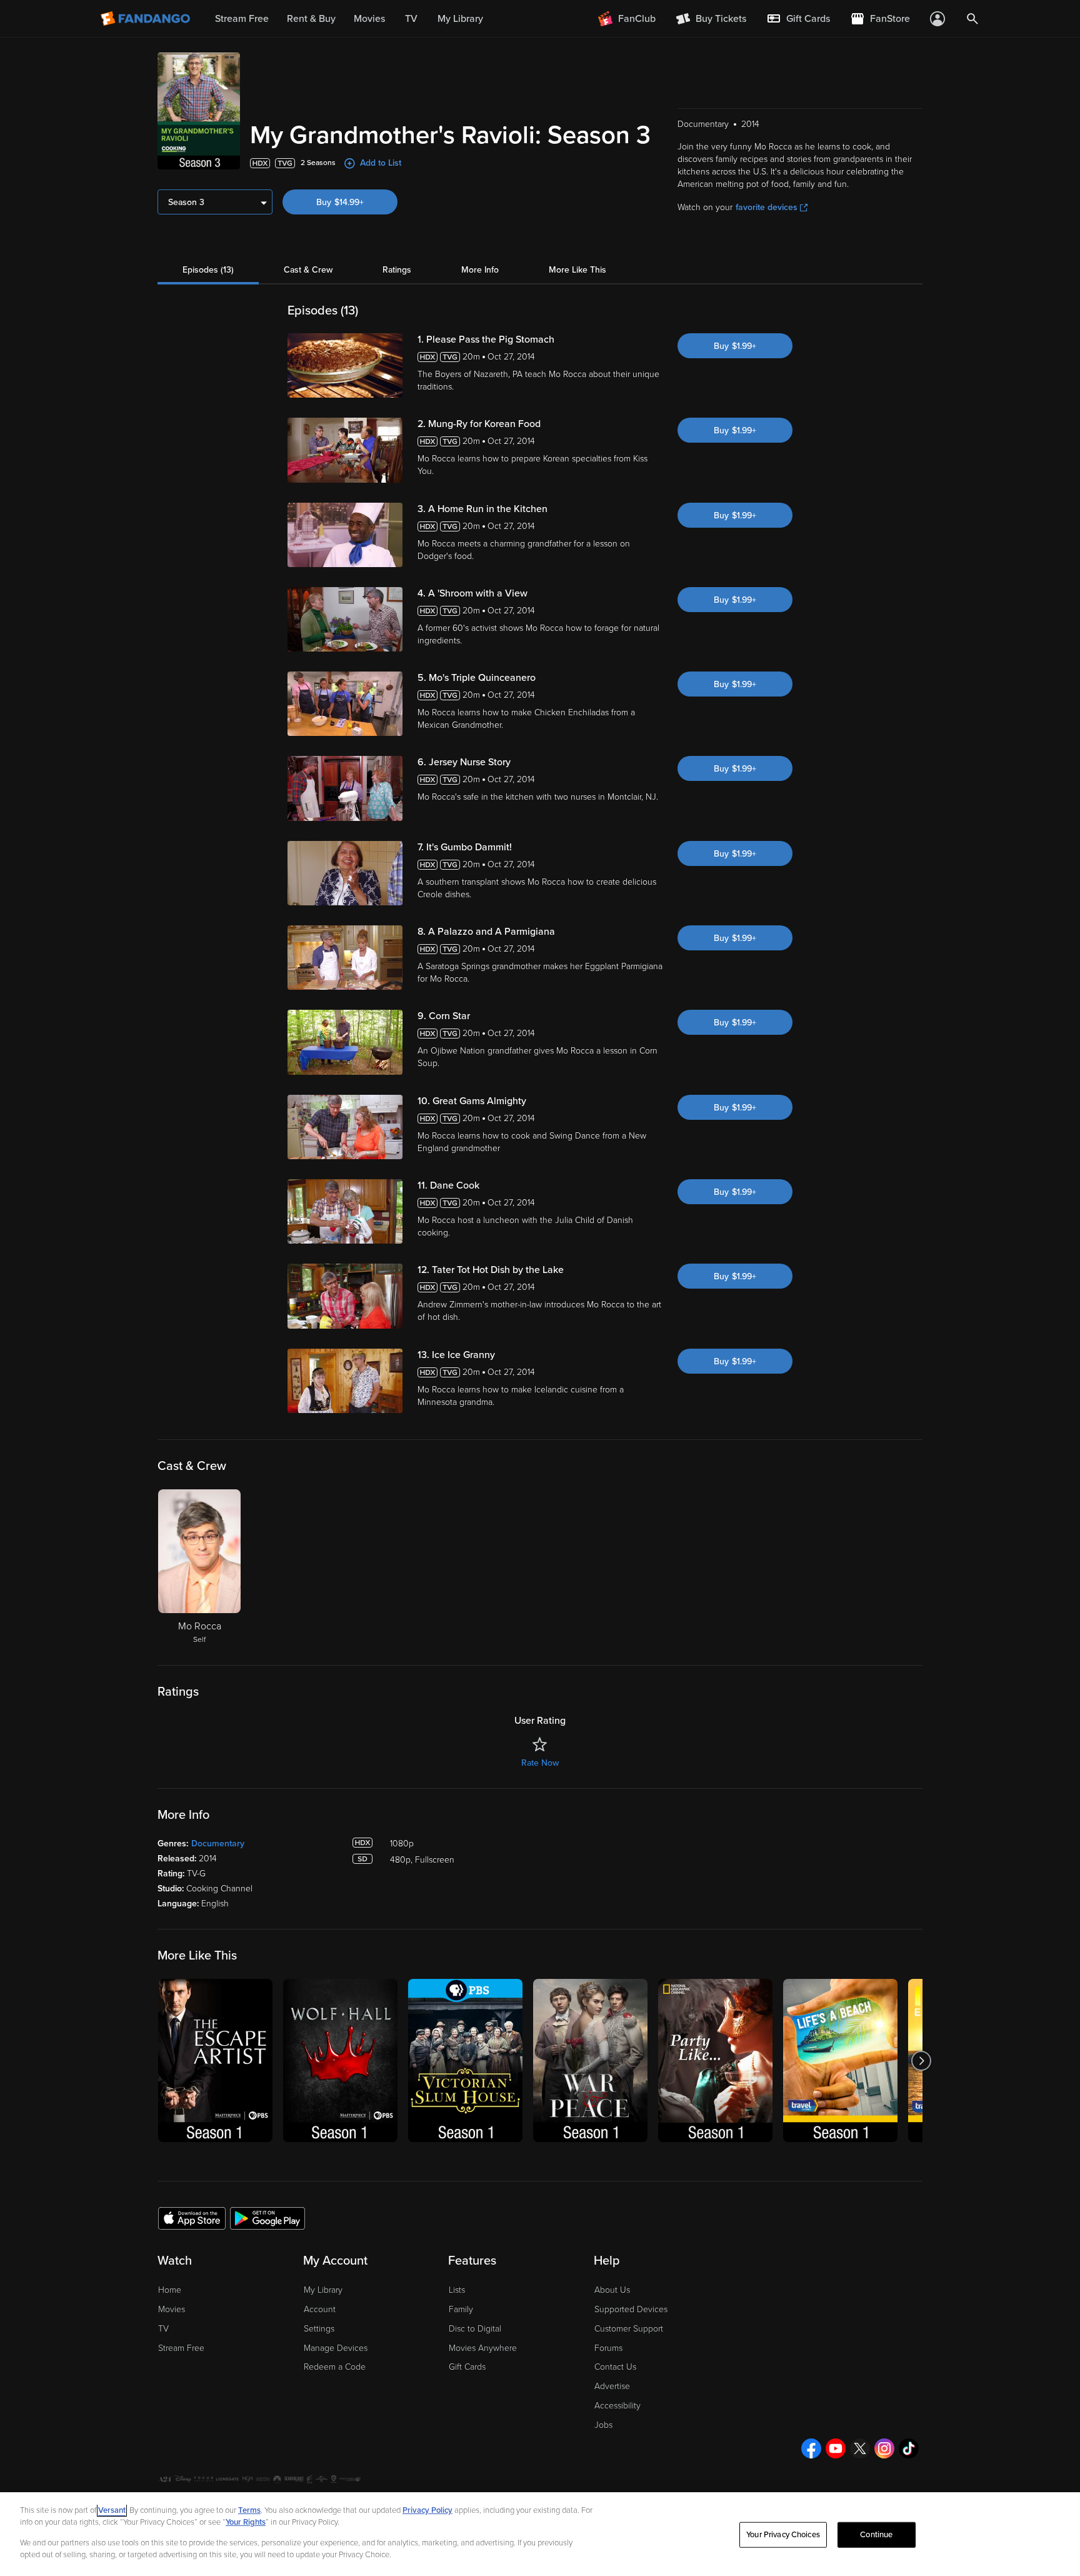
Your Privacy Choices (783, 2535)
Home (170, 2290)
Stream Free (181, 2348)
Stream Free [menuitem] (242, 19)
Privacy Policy (427, 2510)
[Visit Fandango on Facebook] (811, 2448)
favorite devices (767, 207)
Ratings (397, 270)
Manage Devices (336, 2348)
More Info (480, 270)
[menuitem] (798, 19)
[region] (540, 2534)
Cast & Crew (308, 270)
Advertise (612, 2386)
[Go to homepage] (147, 19)
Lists (457, 2290)
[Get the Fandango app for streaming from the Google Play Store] (267, 2218)
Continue (876, 2535)
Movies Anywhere (483, 2348)
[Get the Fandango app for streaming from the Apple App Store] (192, 2218)
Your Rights (246, 2522)
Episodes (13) (208, 270)
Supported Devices (631, 2309)
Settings (319, 2329)
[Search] (972, 19)
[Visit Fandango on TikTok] (909, 2448)
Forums (608, 2348)
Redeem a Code (335, 2367)
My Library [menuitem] (460, 19)
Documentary (218, 1844)
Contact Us (615, 2367)
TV (163, 2329)
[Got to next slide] (921, 2060)
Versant (112, 2510)
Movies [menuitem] (369, 19)
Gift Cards (467, 2367)
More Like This (577, 270)
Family (461, 2309)
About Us (612, 2290)
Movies (172, 2309)
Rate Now (540, 1763)
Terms (249, 2510)
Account (320, 2309)
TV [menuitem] (411, 19)
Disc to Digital (475, 2329)
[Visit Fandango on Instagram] (884, 2448)
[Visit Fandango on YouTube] (836, 2448)
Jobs (603, 2425)
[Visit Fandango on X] (860, 2448)
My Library (323, 2290)
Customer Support (629, 2329)
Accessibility (617, 2406)
